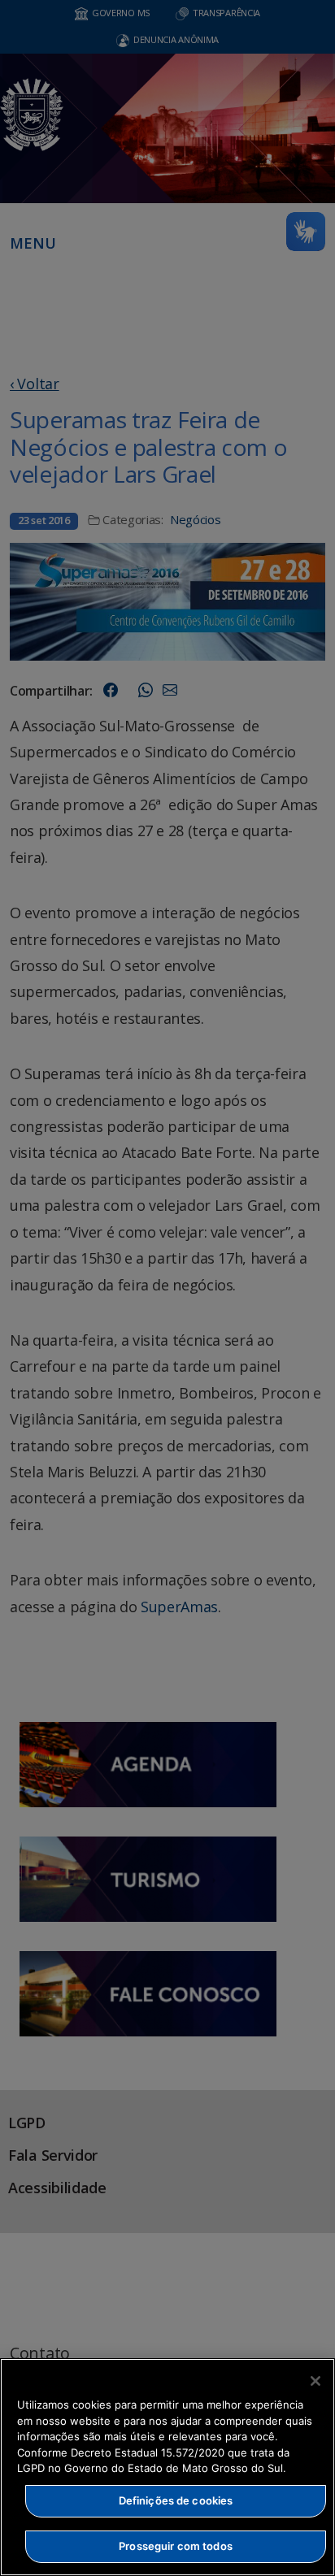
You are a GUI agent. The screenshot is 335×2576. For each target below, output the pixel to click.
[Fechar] (315, 2381)
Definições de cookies (176, 2500)
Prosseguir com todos (176, 2546)
